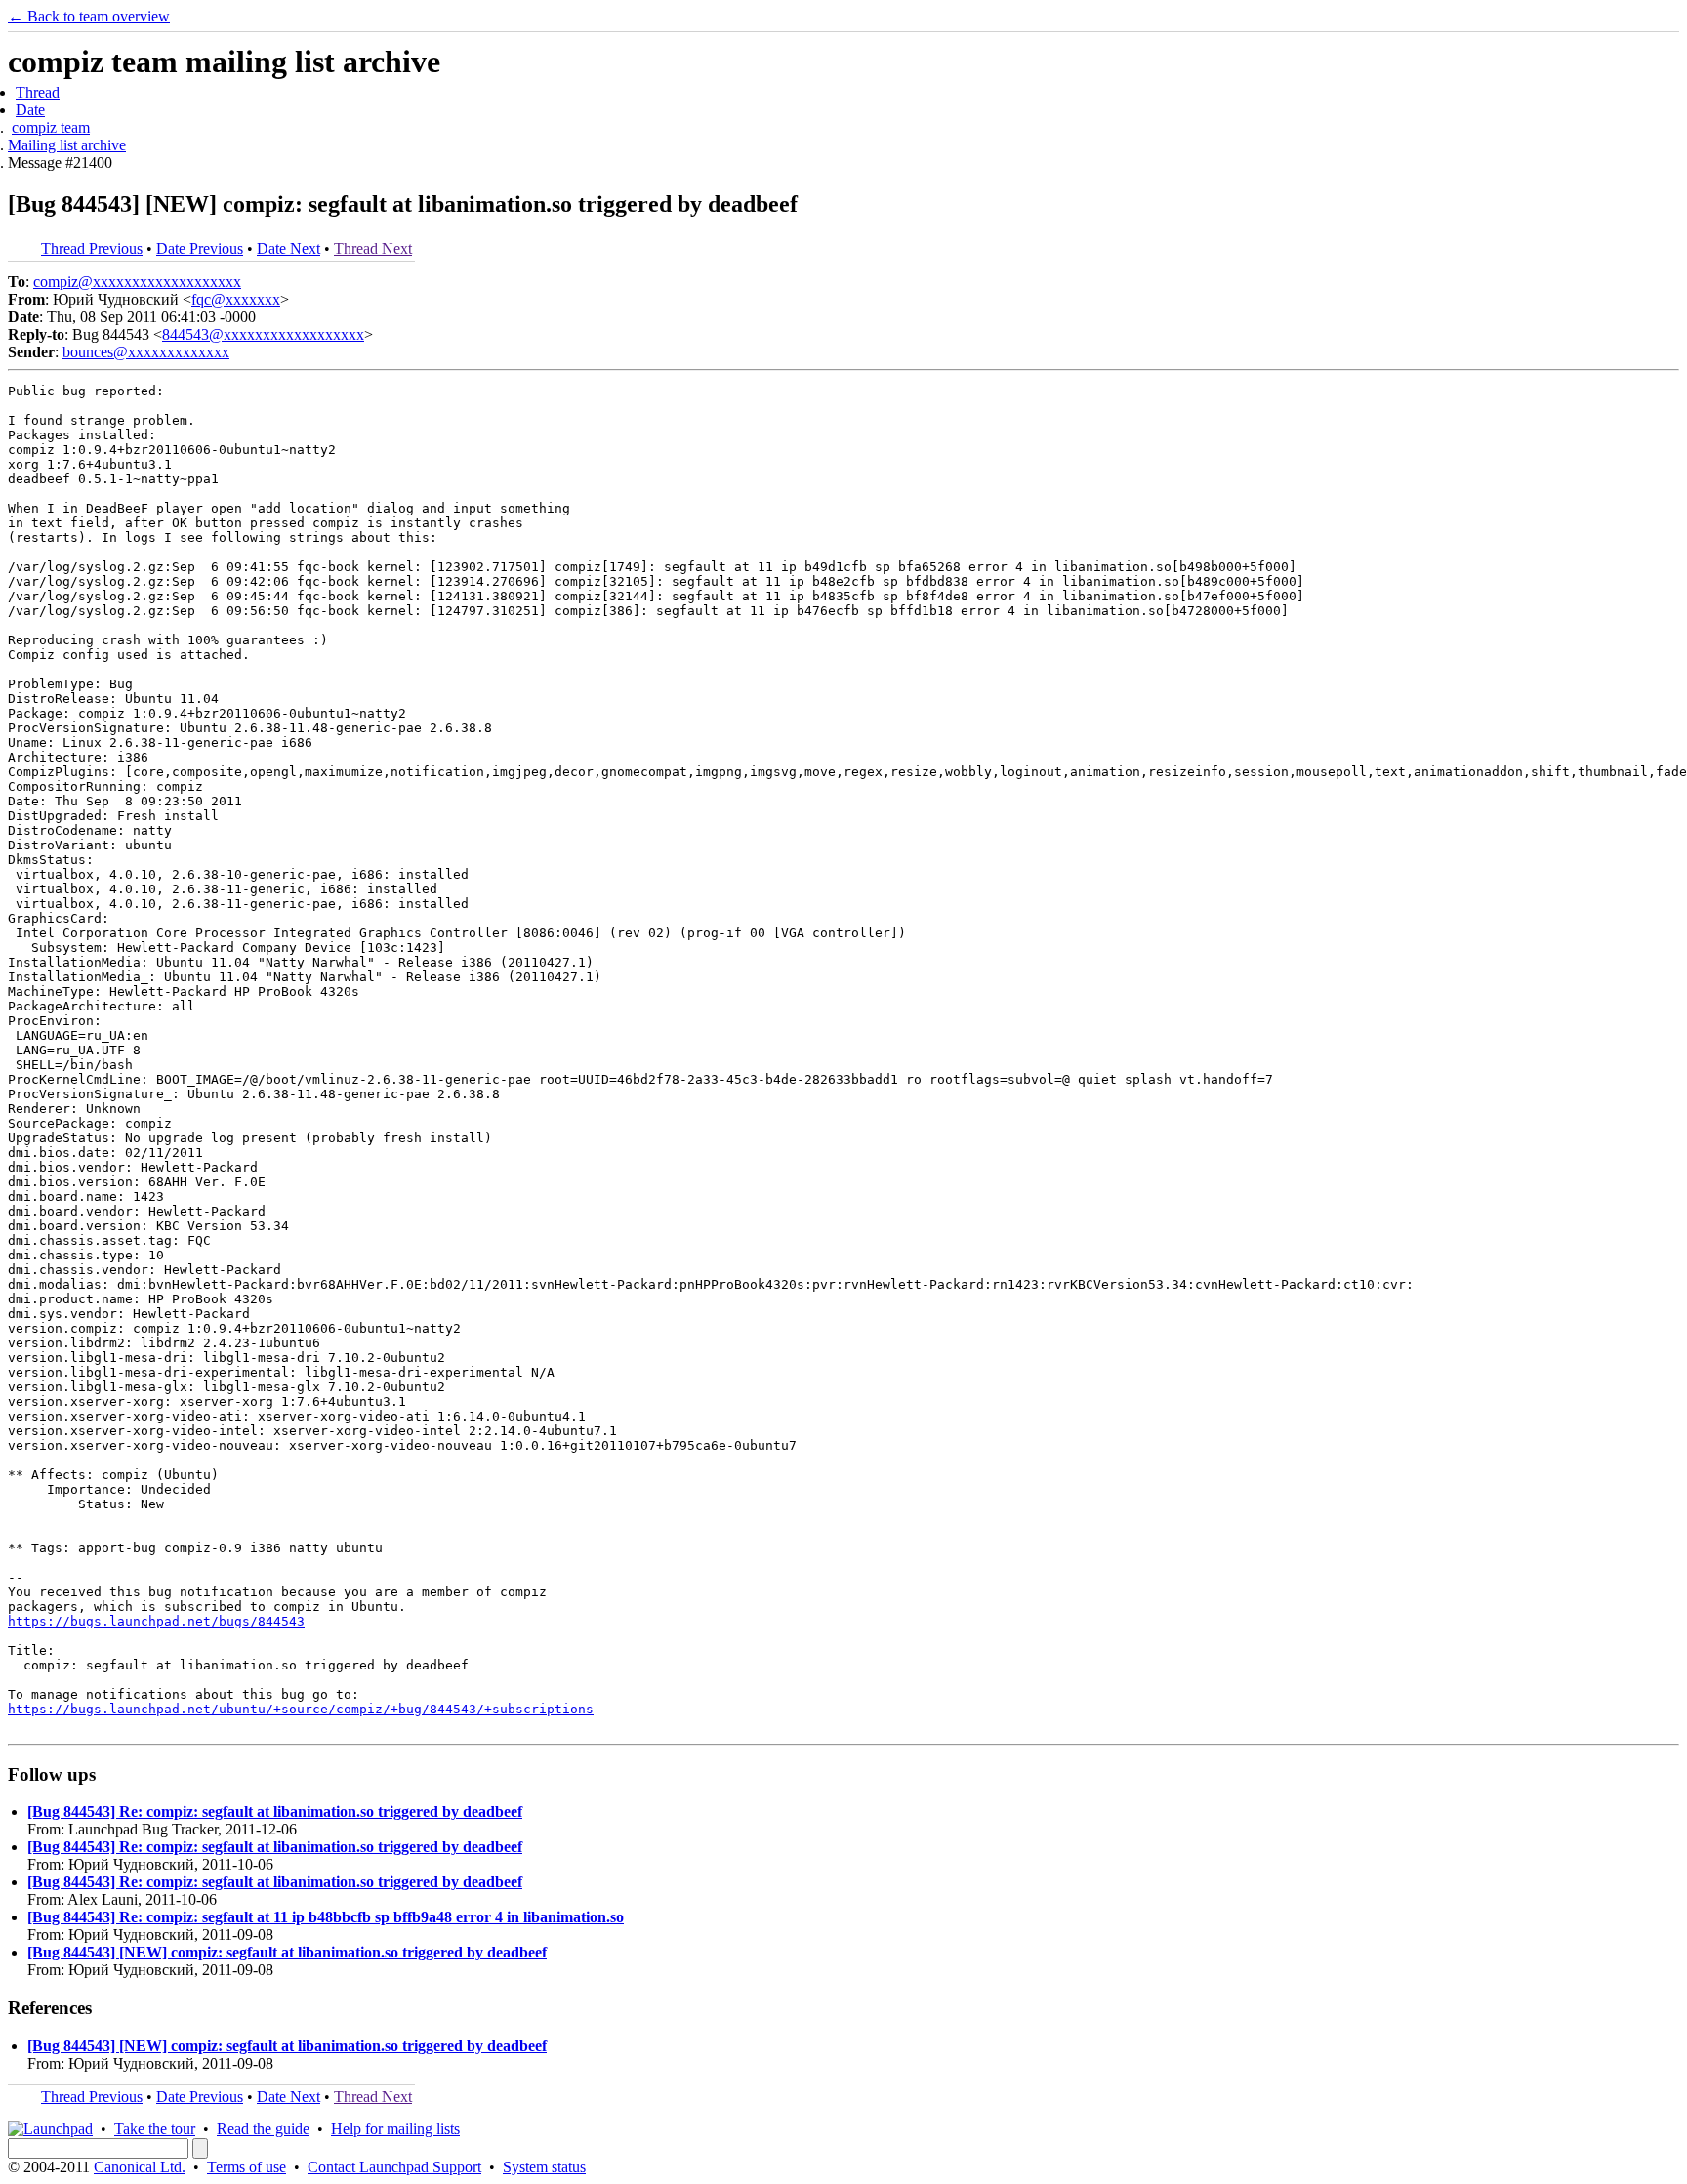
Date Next (288, 248)
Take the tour (155, 2129)
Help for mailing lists (395, 2129)
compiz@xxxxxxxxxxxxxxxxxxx (137, 282)
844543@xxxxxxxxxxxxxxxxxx (263, 334)
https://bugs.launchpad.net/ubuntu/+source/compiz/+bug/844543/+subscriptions (301, 1709)
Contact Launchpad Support (394, 2167)
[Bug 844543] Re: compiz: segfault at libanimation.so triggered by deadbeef (275, 1812)
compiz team (51, 127)
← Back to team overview (89, 16)
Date (30, 110)
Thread (38, 92)
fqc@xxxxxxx (236, 299)
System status (544, 2167)
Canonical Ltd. (140, 2167)
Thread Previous (92, 248)
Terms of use (247, 2167)
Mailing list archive (67, 145)
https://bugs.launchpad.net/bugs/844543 (156, 1621)
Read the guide (263, 2129)
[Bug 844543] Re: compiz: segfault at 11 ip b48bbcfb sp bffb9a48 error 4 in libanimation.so (326, 1917)
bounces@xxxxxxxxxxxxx (146, 352)
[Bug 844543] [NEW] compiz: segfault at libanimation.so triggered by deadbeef (287, 1952)
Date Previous (200, 248)
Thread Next (373, 248)
